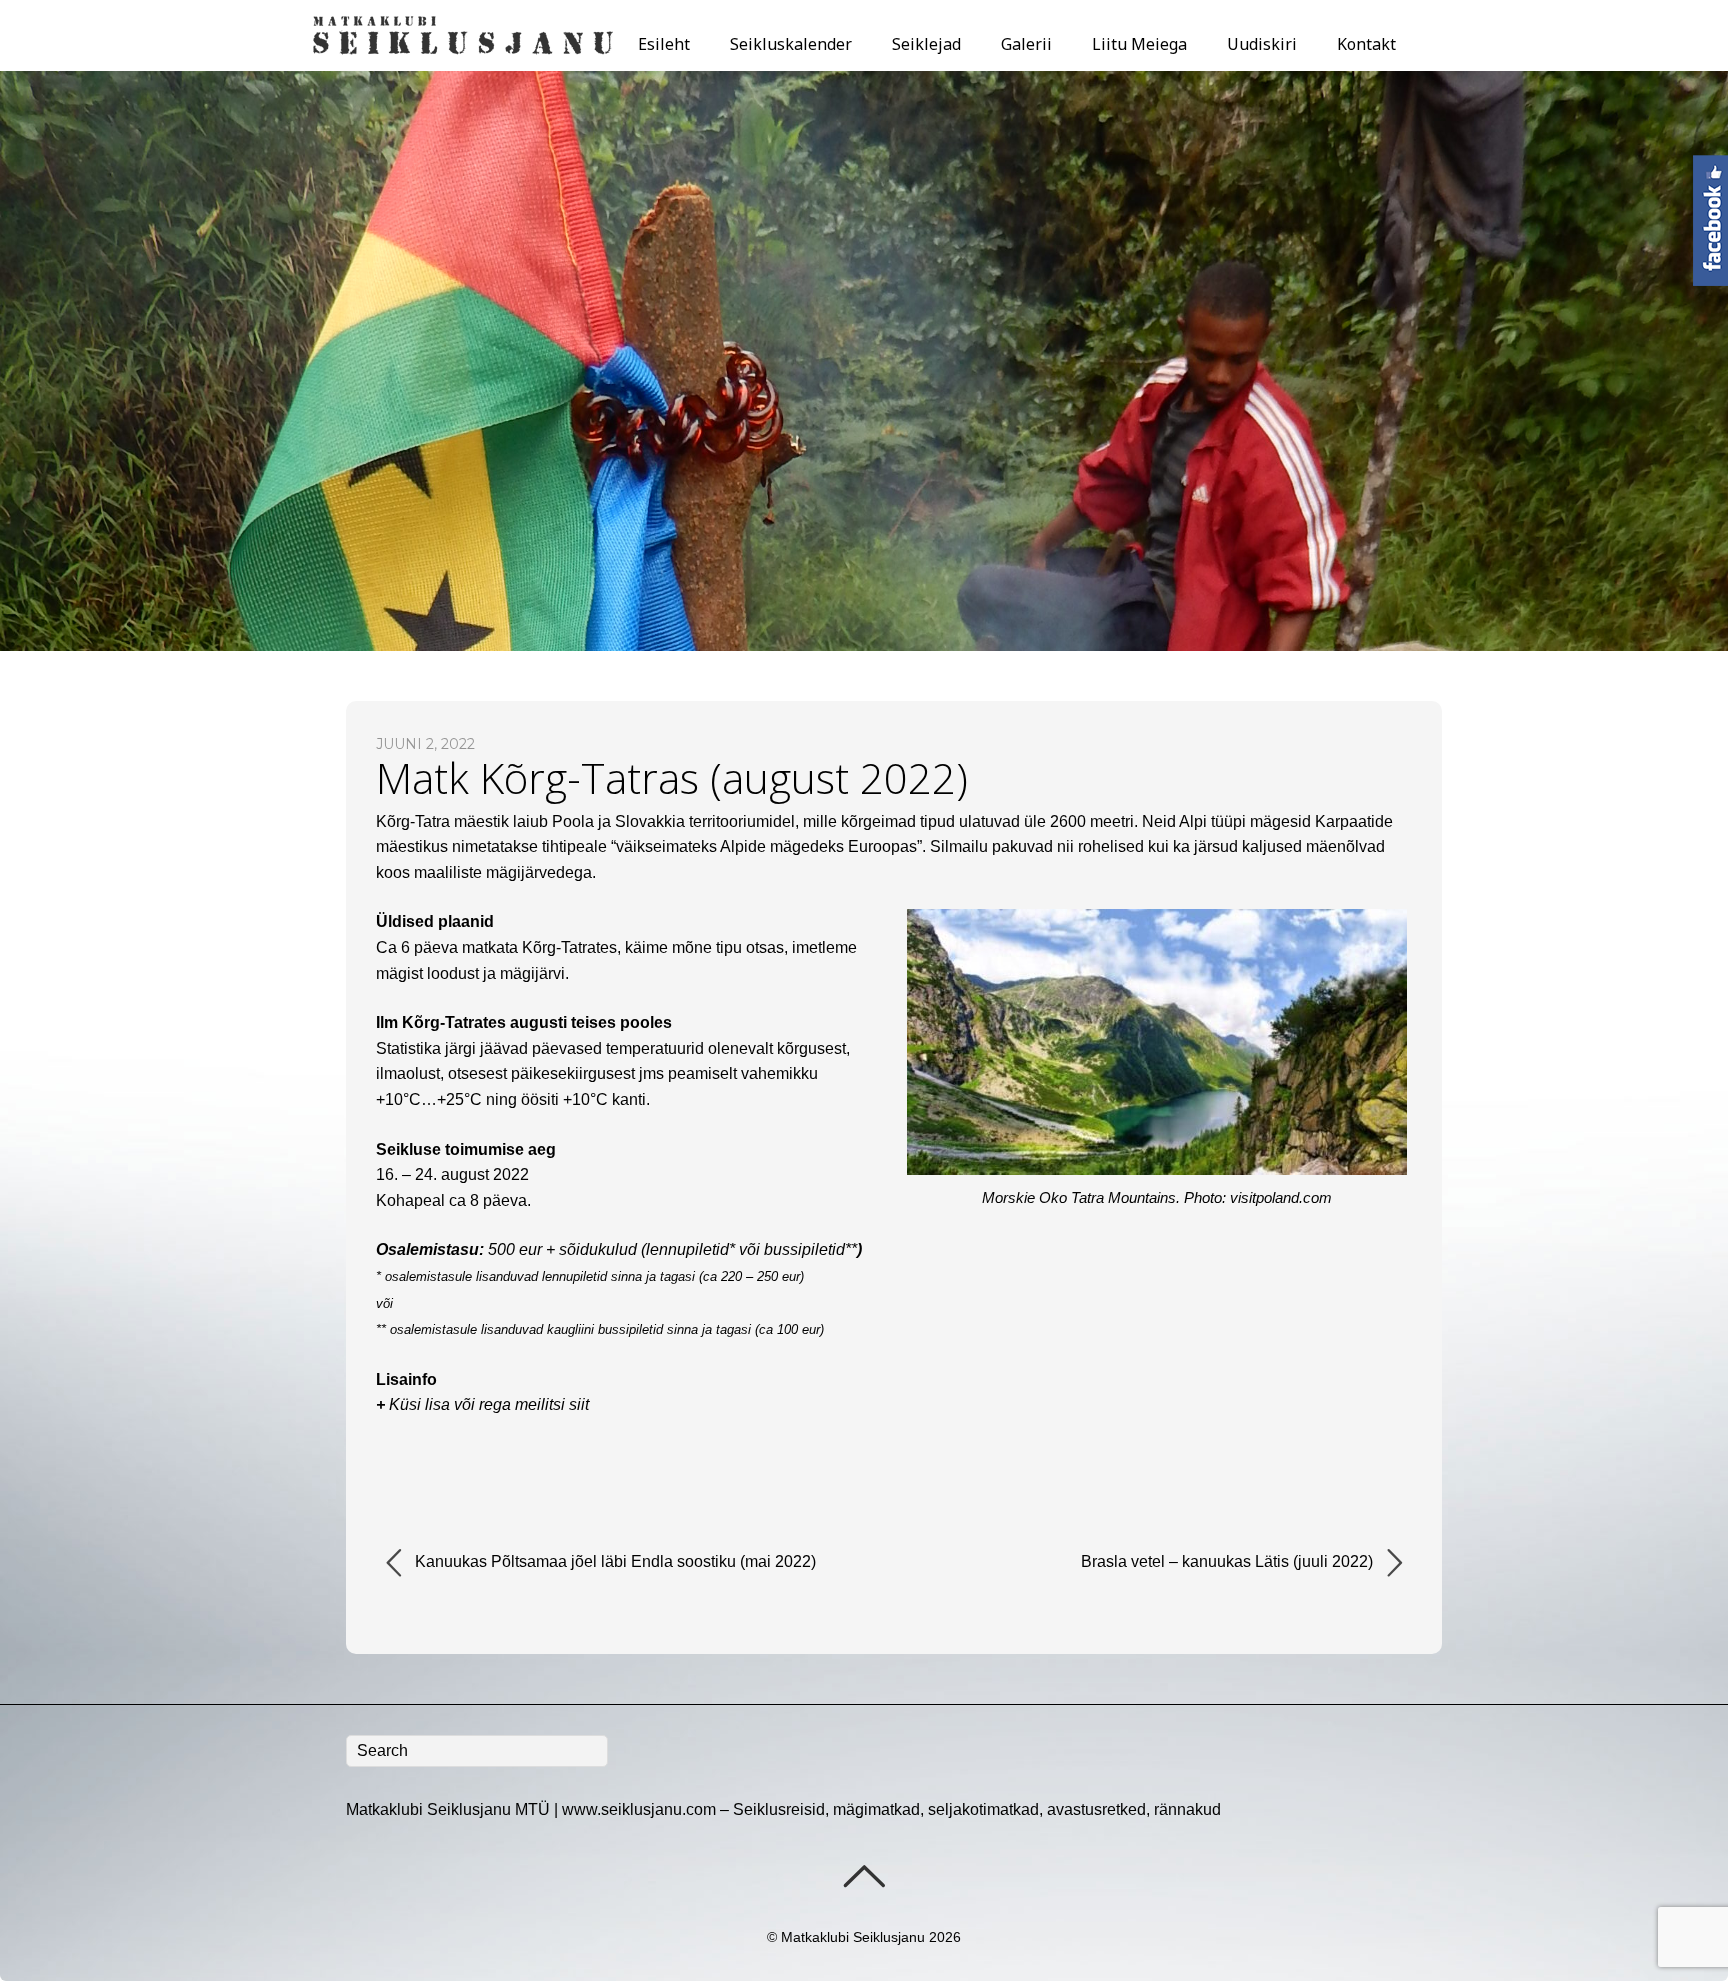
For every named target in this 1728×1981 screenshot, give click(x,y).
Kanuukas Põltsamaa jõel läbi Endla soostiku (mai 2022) (613, 1561)
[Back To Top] (863, 1876)
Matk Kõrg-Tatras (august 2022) (672, 777)
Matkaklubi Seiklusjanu (853, 1937)
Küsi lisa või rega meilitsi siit (489, 1404)
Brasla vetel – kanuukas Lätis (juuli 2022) (1229, 1561)
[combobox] (477, 1751)
